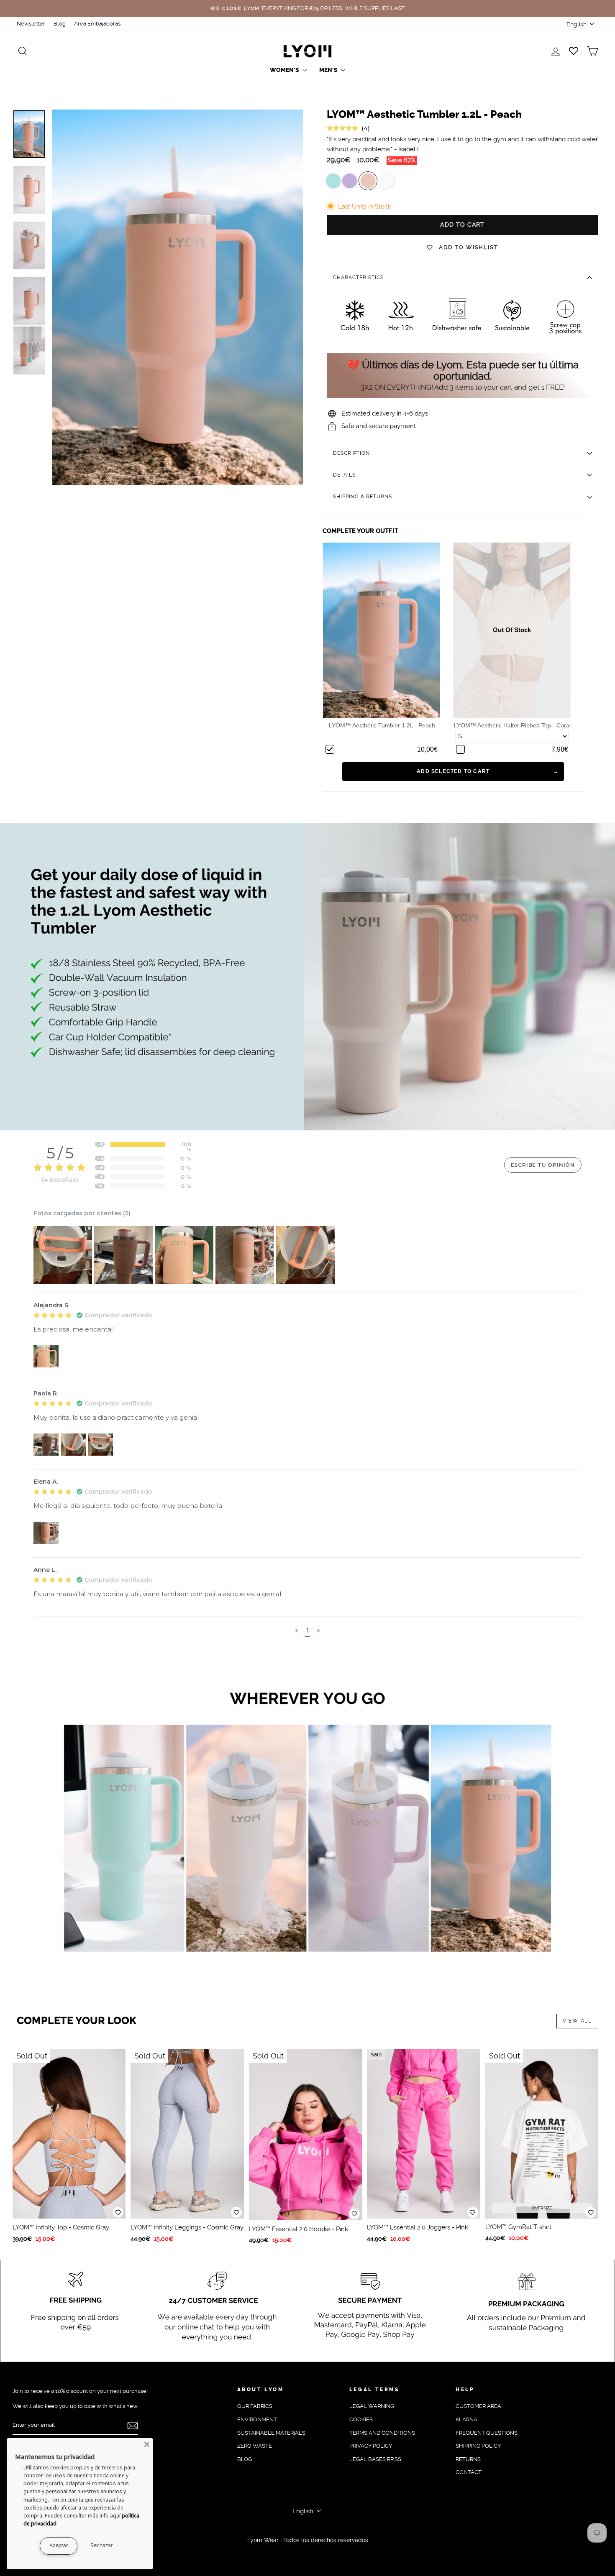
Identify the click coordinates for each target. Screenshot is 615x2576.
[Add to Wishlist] (118, 2212)
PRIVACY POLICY (371, 2446)
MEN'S (329, 70)
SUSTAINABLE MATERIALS (271, 2433)
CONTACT (469, 2472)
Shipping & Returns (363, 497)
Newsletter (31, 24)
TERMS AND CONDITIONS (382, 2433)
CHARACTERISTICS (358, 278)
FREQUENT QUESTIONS (487, 2433)
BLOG (245, 2459)
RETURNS (468, 2459)
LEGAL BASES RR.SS (375, 2459)
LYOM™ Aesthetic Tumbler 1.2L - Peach (382, 725)
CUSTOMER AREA (478, 2406)
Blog (60, 24)
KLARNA (466, 2419)
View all (577, 2021)
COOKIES (361, 2419)
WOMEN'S (285, 70)
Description (351, 453)
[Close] (147, 2444)
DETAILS (344, 475)
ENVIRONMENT (257, 2419)
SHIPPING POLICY (478, 2446)
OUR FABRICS (255, 2406)
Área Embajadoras (97, 24)
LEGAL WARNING (372, 2406)
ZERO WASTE (255, 2446)
